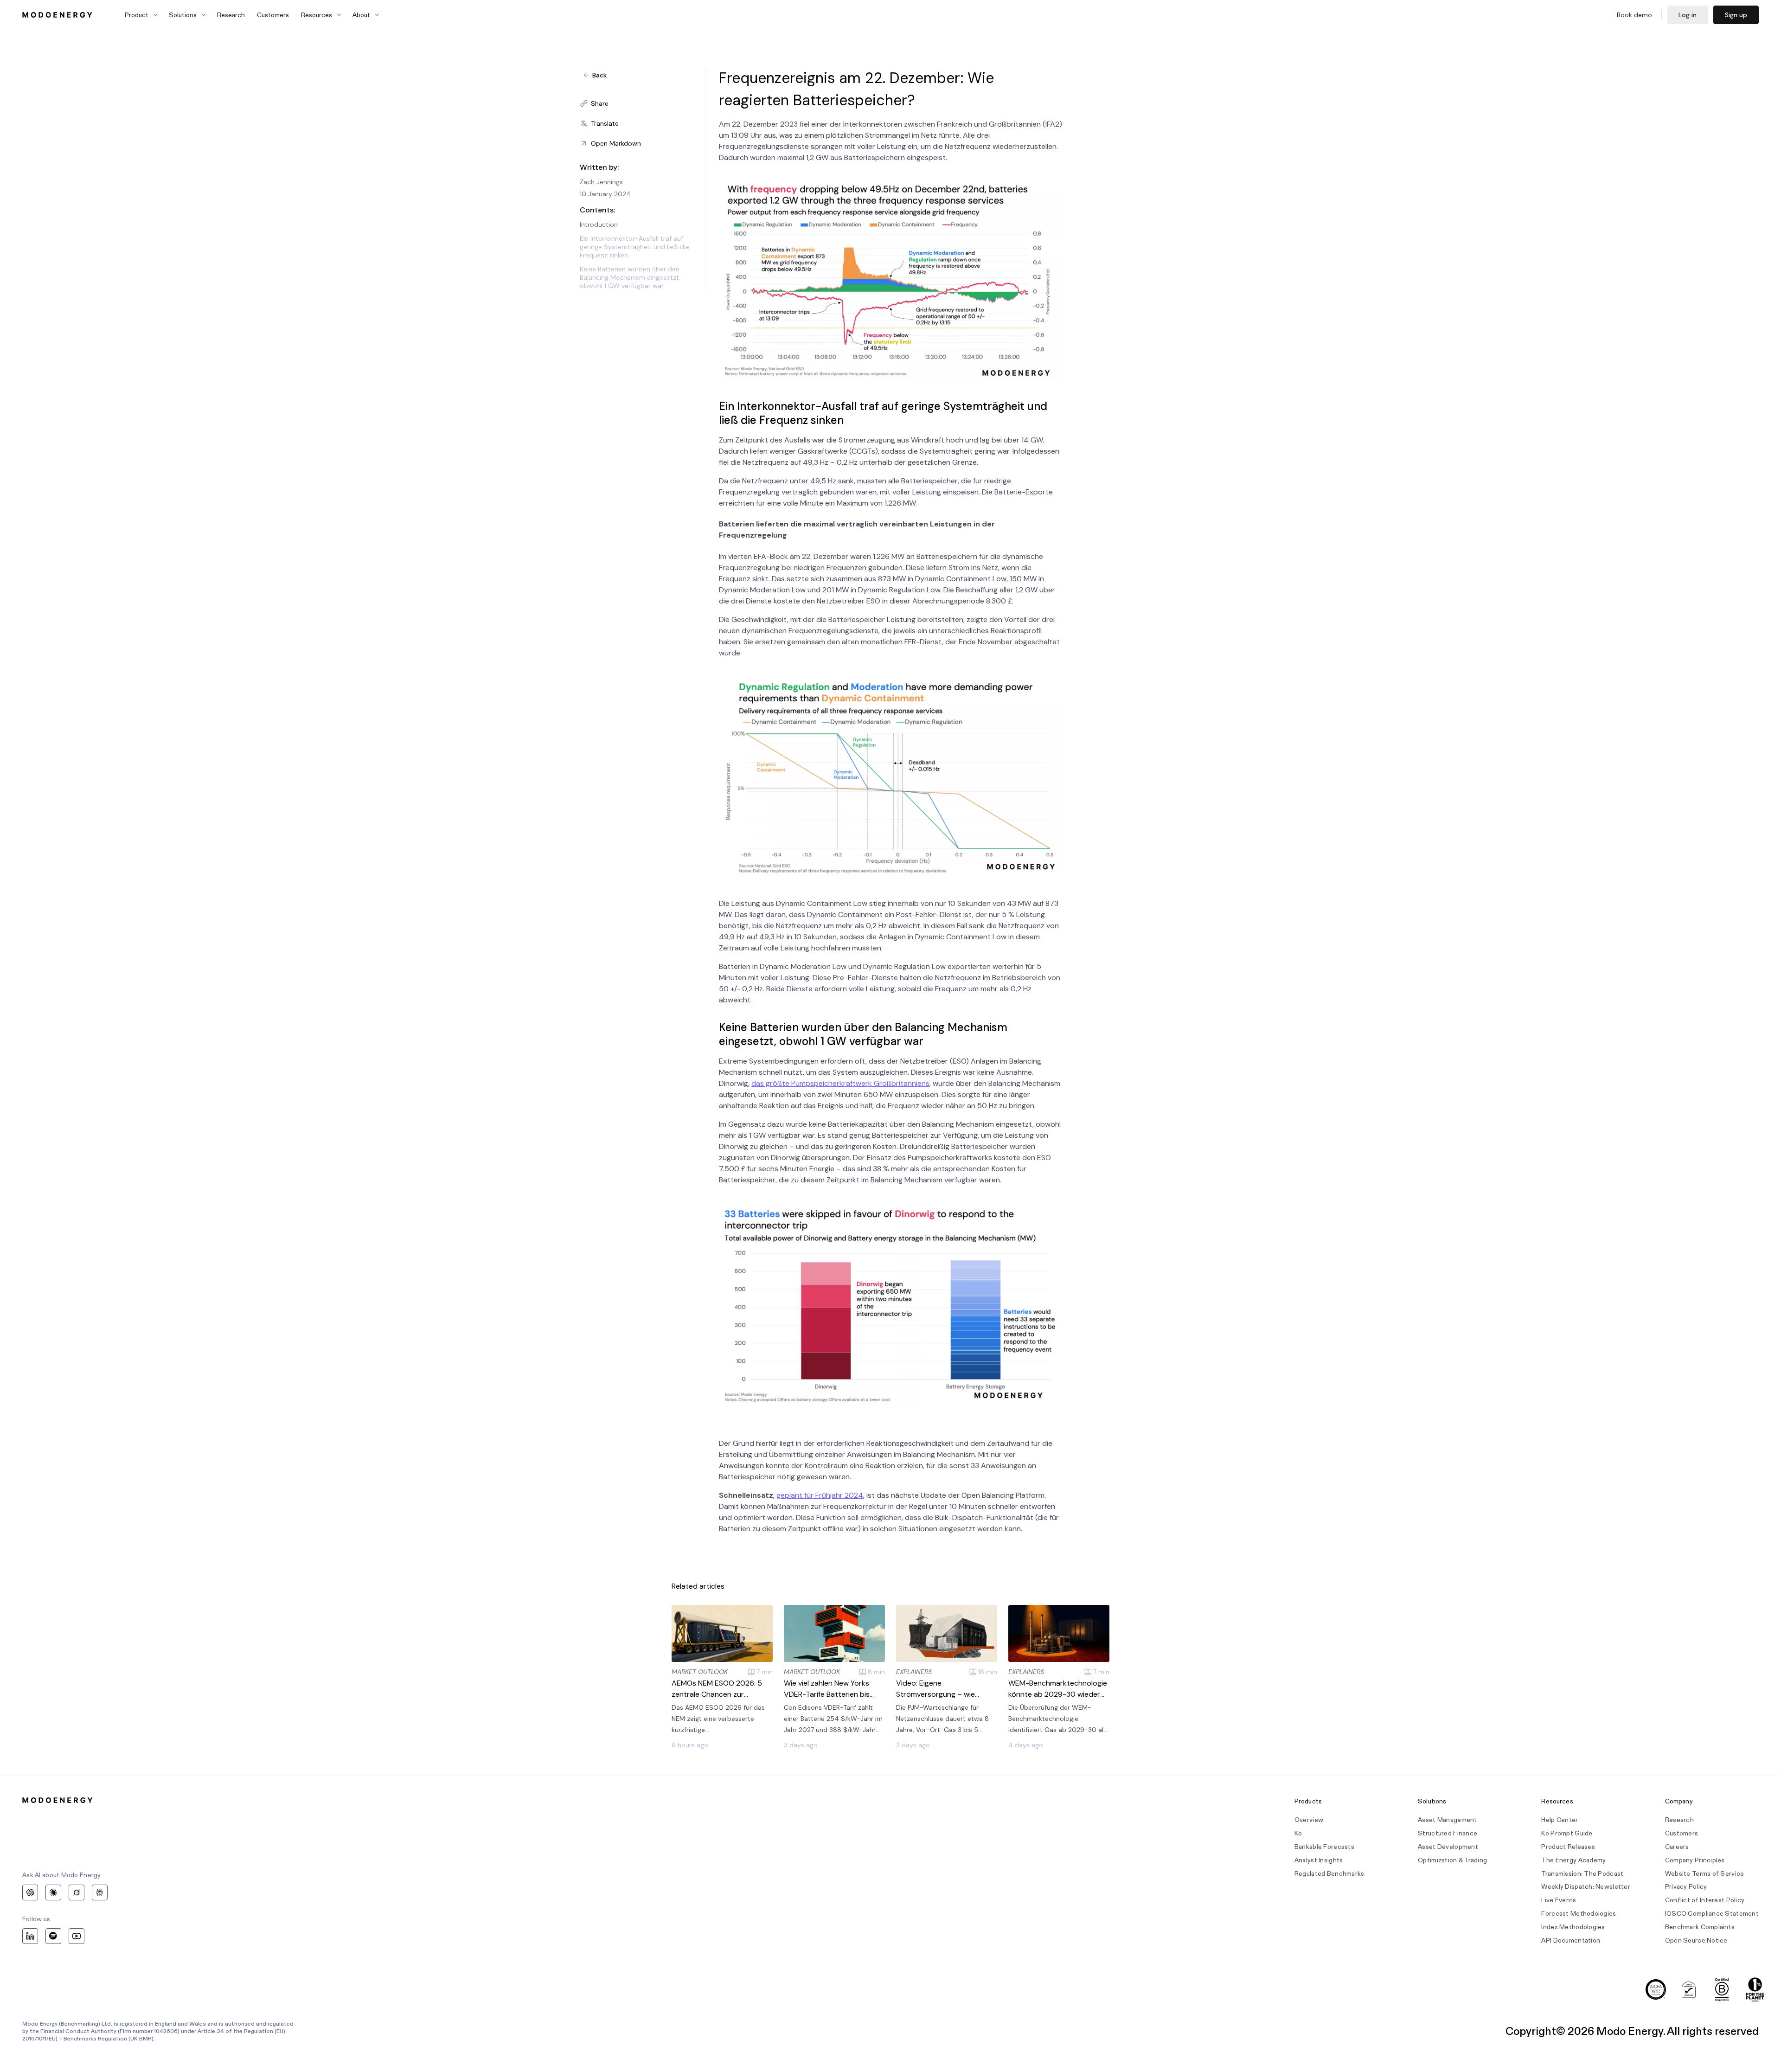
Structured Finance (1448, 1833)
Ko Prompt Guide (1567, 1833)
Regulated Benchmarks (1329, 1874)
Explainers (914, 1672)
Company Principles (1695, 1860)
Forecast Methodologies (1579, 1914)
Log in (1688, 15)
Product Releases (1568, 1847)
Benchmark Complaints (1700, 1927)
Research (231, 15)
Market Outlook (700, 1672)
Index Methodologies (1573, 1927)
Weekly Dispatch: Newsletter (1586, 1887)
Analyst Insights (1319, 1860)
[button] (642, 103)
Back (599, 75)
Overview (1309, 1820)
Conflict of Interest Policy (1705, 1900)
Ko (1298, 1833)
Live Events (1559, 1900)
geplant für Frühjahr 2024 (820, 1495)
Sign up (1736, 15)
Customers (273, 15)
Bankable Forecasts (1324, 1847)
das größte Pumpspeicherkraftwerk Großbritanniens (840, 1083)
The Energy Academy (1573, 1860)
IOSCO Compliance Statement (1712, 1914)
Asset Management (1447, 1820)
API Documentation (1571, 1940)
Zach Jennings (601, 182)
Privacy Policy (1686, 1887)
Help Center (1560, 1820)
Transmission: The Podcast (1582, 1874)
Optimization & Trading (1452, 1860)
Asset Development (1448, 1847)
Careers (1677, 1847)
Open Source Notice (1696, 1940)
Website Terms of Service (1705, 1874)
